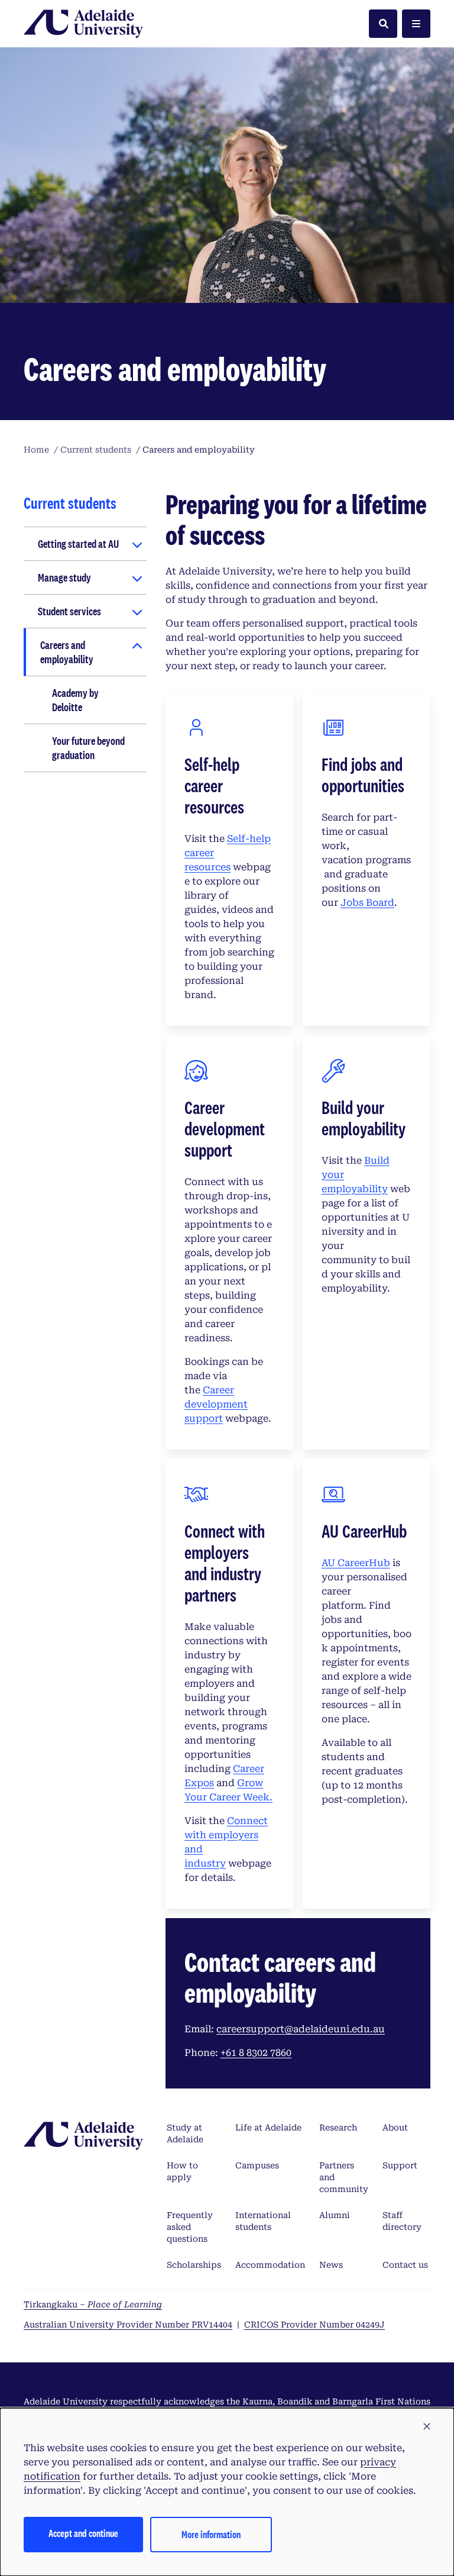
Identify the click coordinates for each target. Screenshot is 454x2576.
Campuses (257, 2165)
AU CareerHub (356, 1563)
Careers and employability (67, 652)
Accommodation (270, 2265)
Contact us (405, 2265)
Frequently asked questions (190, 2227)
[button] (427, 2427)
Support (400, 2165)
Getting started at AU (78, 544)
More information (211, 2534)
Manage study (64, 577)
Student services (69, 611)
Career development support (216, 1404)
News (331, 2265)
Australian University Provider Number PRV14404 (128, 2325)
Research (338, 2128)
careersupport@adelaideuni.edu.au (301, 2029)
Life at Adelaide (268, 2128)
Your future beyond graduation (88, 748)
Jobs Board (367, 903)
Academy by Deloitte (75, 700)
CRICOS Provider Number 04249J (314, 2325)
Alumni (335, 2215)
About (395, 2128)
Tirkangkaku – (93, 2304)
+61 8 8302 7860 (256, 2053)
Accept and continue (83, 2533)
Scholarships (194, 2265)
